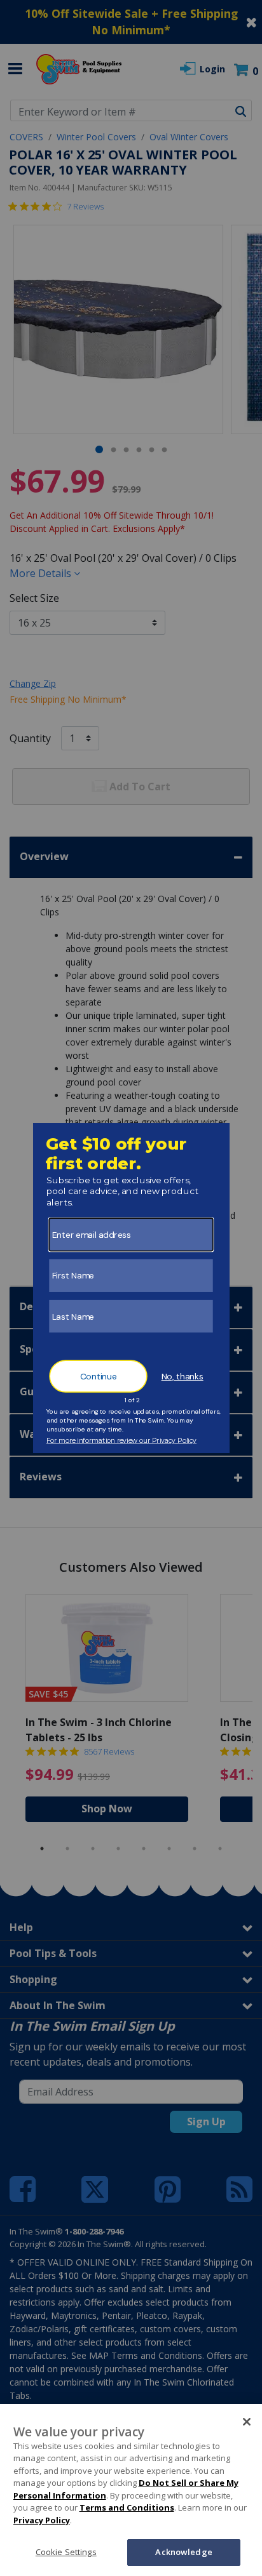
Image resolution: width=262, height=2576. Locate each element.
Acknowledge (183, 2552)
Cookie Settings (66, 2552)
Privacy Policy (42, 2520)
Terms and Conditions (127, 2507)
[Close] (247, 2422)
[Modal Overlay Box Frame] (131, 1288)
